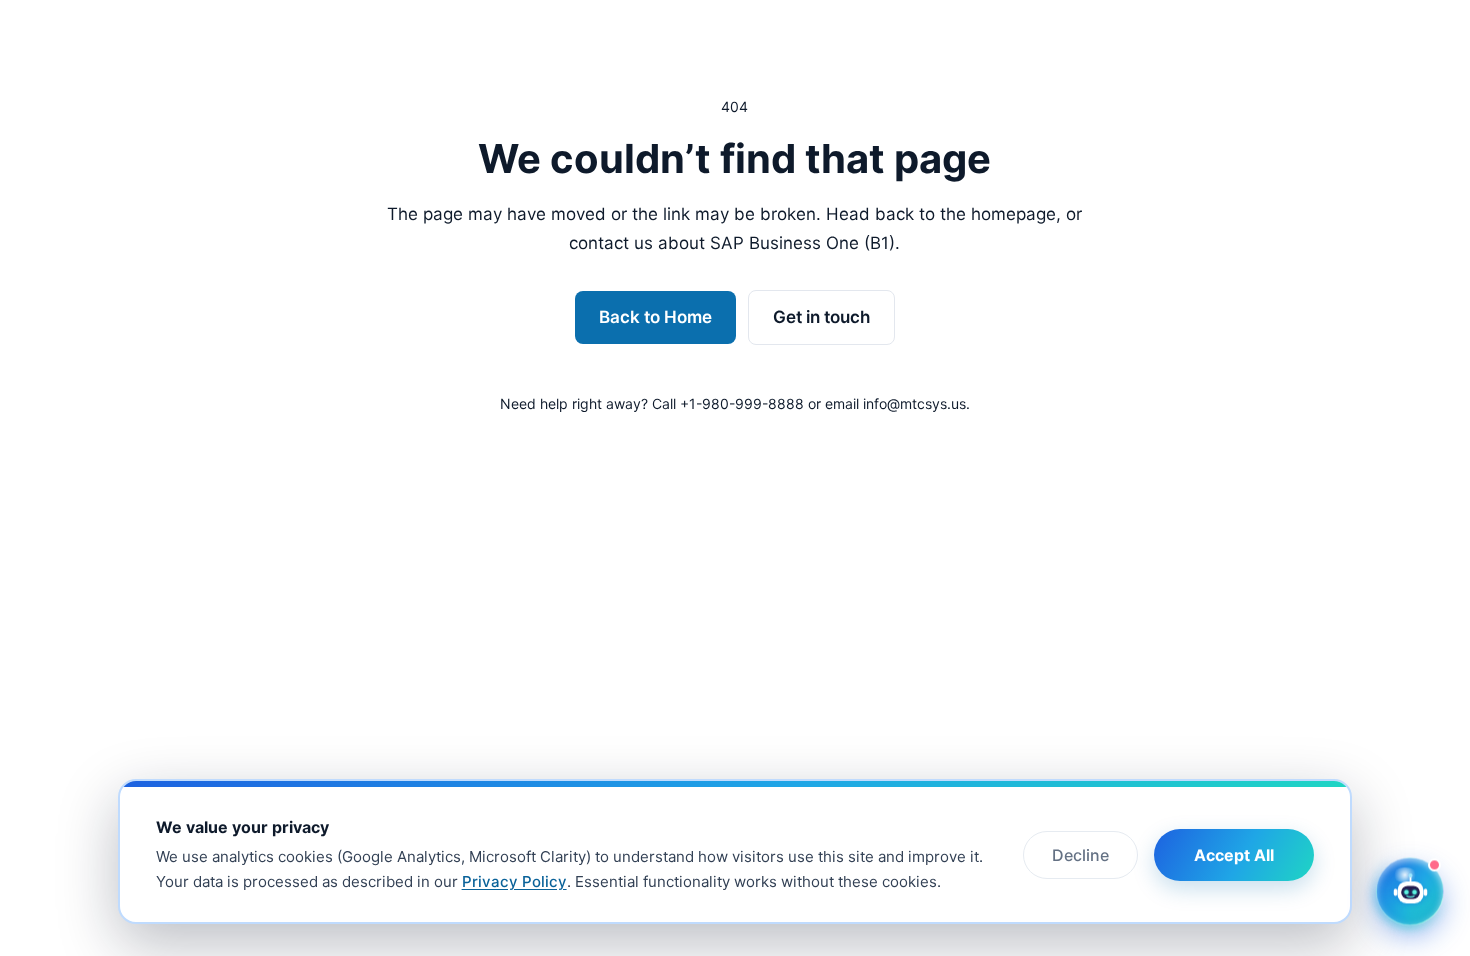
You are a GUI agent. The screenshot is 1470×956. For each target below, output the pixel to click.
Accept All (1234, 855)
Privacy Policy (514, 881)
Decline (1080, 855)
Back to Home (655, 317)
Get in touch (821, 317)
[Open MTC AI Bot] (1410, 892)
